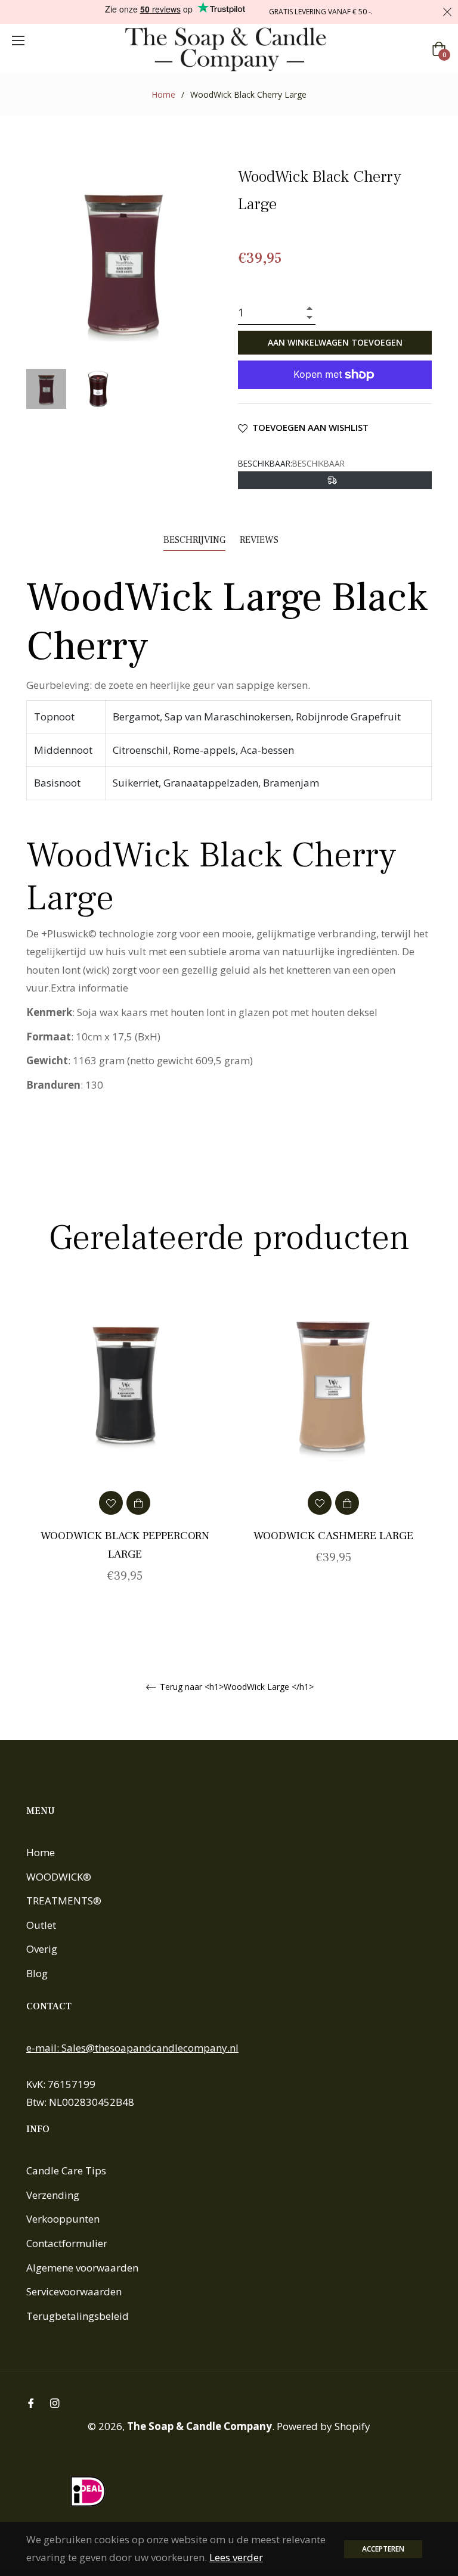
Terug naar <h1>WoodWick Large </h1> (236, 1687)
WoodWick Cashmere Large (333, 1536)
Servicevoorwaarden (74, 2291)
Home (163, 94)
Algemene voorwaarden (82, 2268)
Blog (37, 1973)
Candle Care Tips (66, 2171)
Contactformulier (67, 2243)
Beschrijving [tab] (194, 540)
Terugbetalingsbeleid (78, 2316)
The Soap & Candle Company (199, 2426)
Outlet (41, 1925)
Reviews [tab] (260, 540)
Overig (42, 1949)
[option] (125, 1452)
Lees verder (236, 2557)
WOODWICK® (59, 1877)
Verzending (53, 2195)
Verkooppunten (63, 2219)
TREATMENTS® (64, 1901)
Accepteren (383, 2549)
